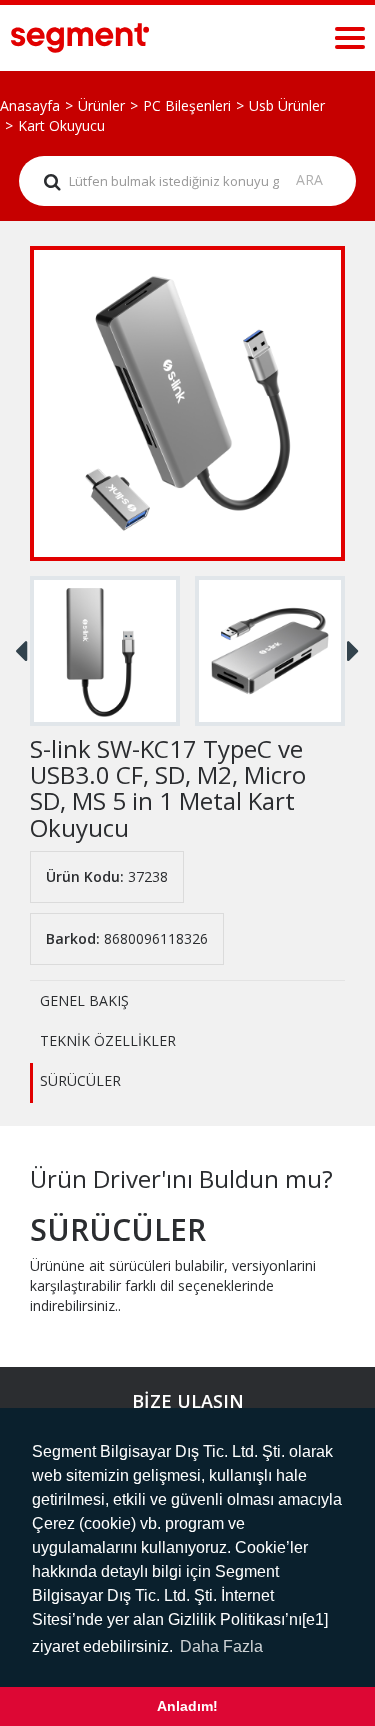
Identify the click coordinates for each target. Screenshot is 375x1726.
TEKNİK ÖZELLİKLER (108, 1040)
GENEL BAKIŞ (84, 1000)
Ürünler (101, 105)
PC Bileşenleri (187, 105)
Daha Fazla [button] (221, 1646)
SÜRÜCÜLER (80, 1080)
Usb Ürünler (287, 105)
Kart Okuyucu (61, 125)
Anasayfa (30, 105)
